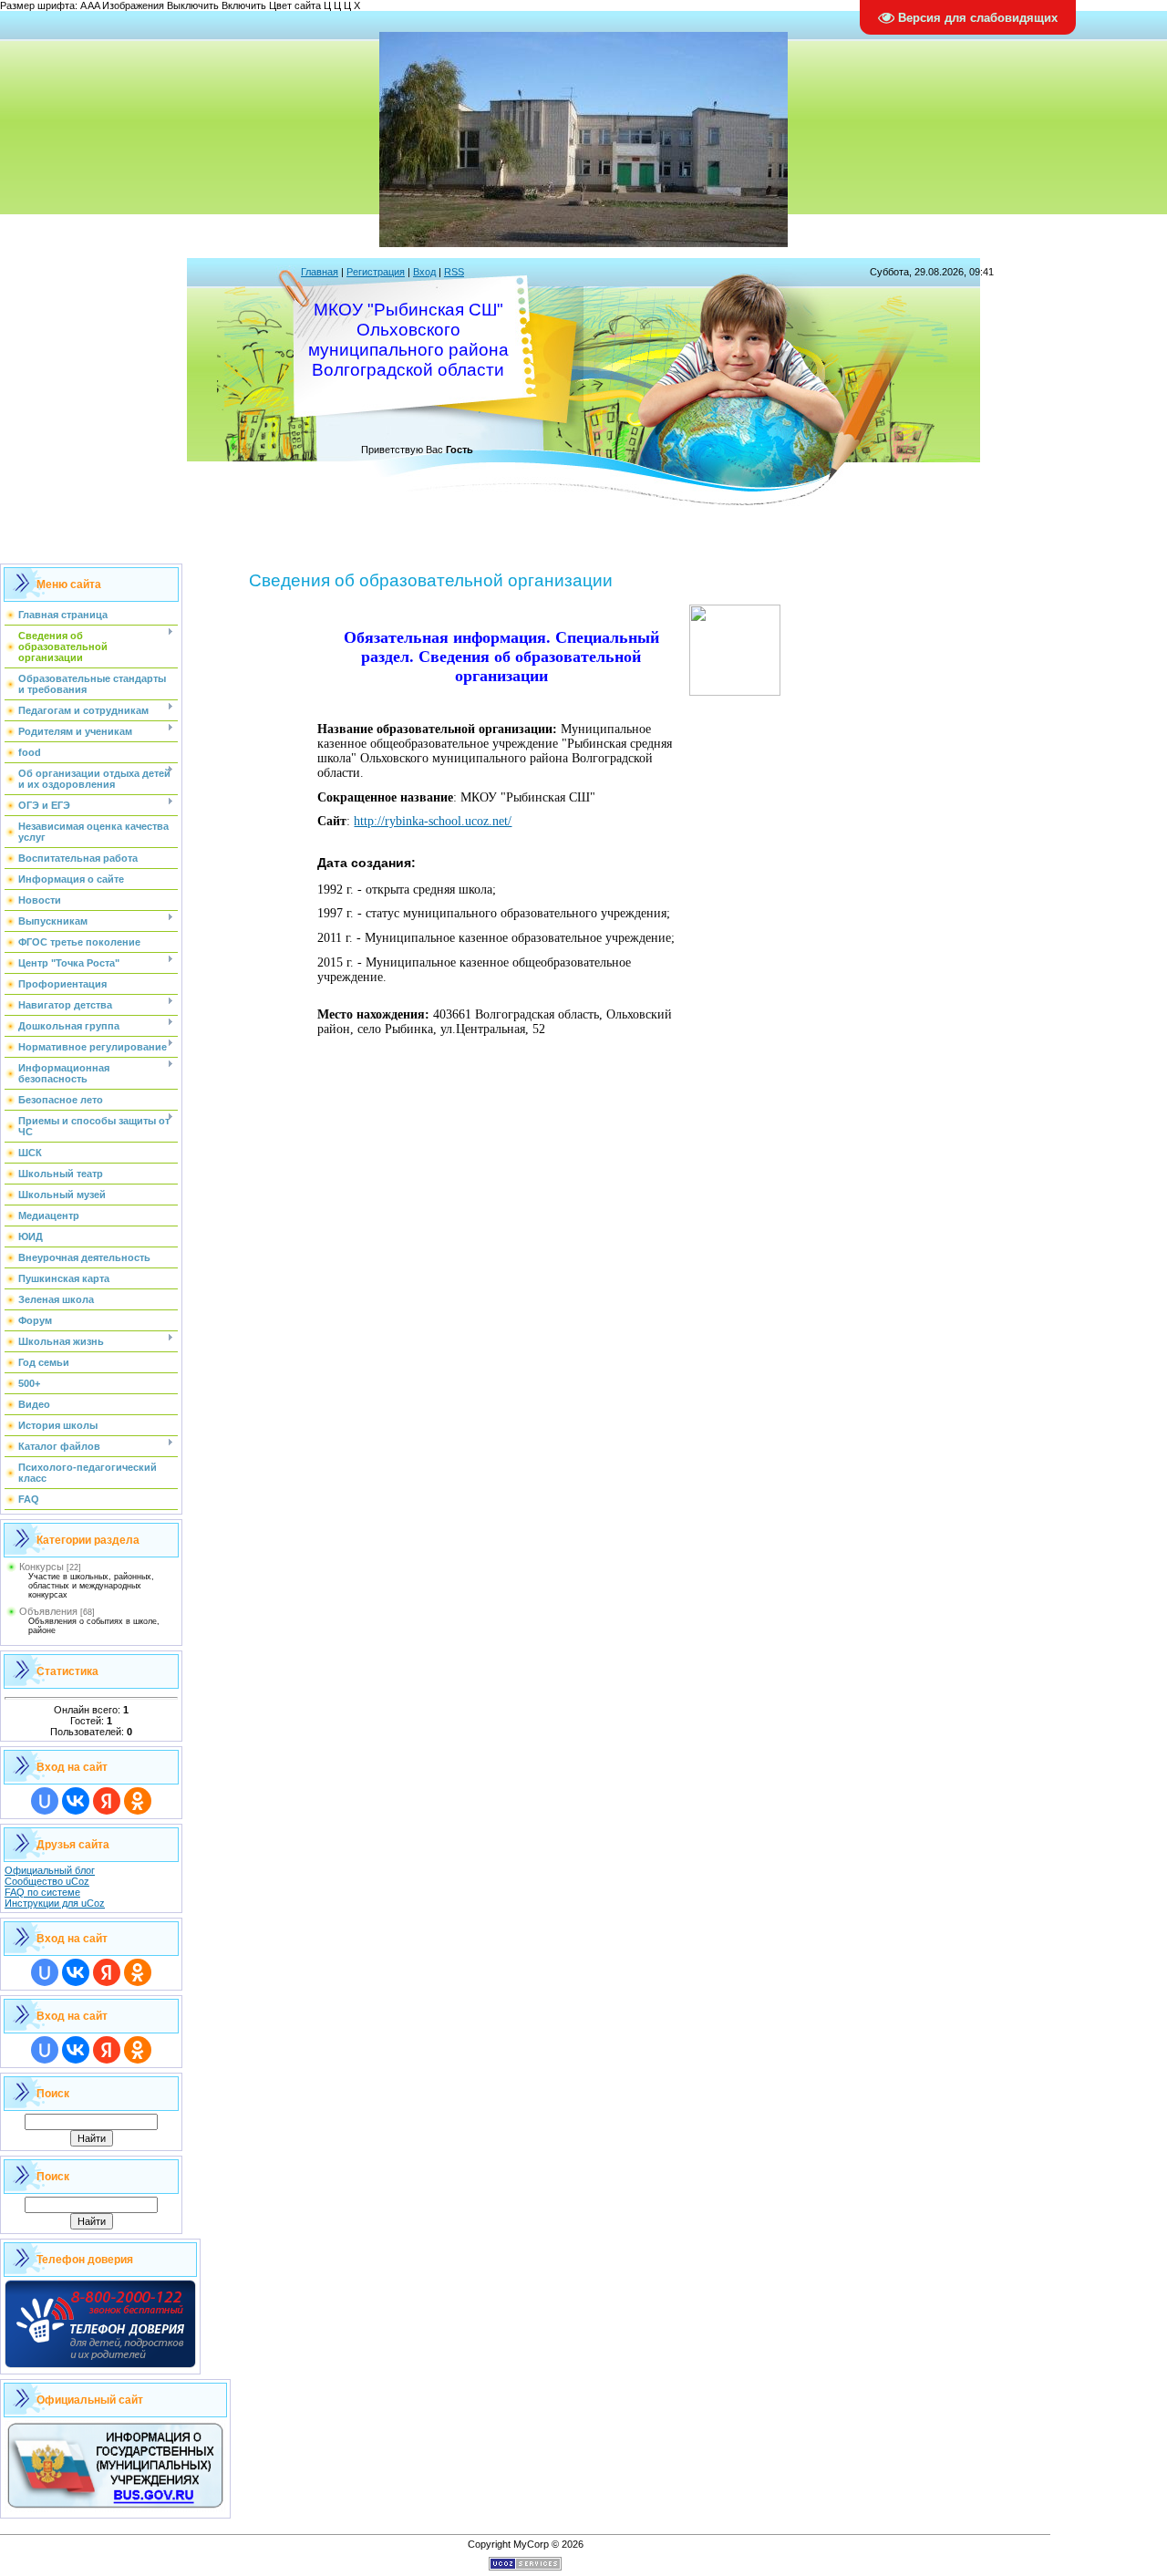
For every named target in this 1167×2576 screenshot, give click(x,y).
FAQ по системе (42, 1892)
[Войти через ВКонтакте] (76, 1801)
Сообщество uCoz (47, 1881)
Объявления (48, 1611)
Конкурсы (41, 1567)
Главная (320, 272)
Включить (244, 5)
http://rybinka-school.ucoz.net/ (433, 821)
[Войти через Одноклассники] (138, 1801)
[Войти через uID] (45, 1801)
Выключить (193, 5)
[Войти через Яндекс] (107, 1801)
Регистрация (376, 272)
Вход (424, 272)
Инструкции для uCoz (55, 1903)
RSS (454, 272)
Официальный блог (50, 1870)
